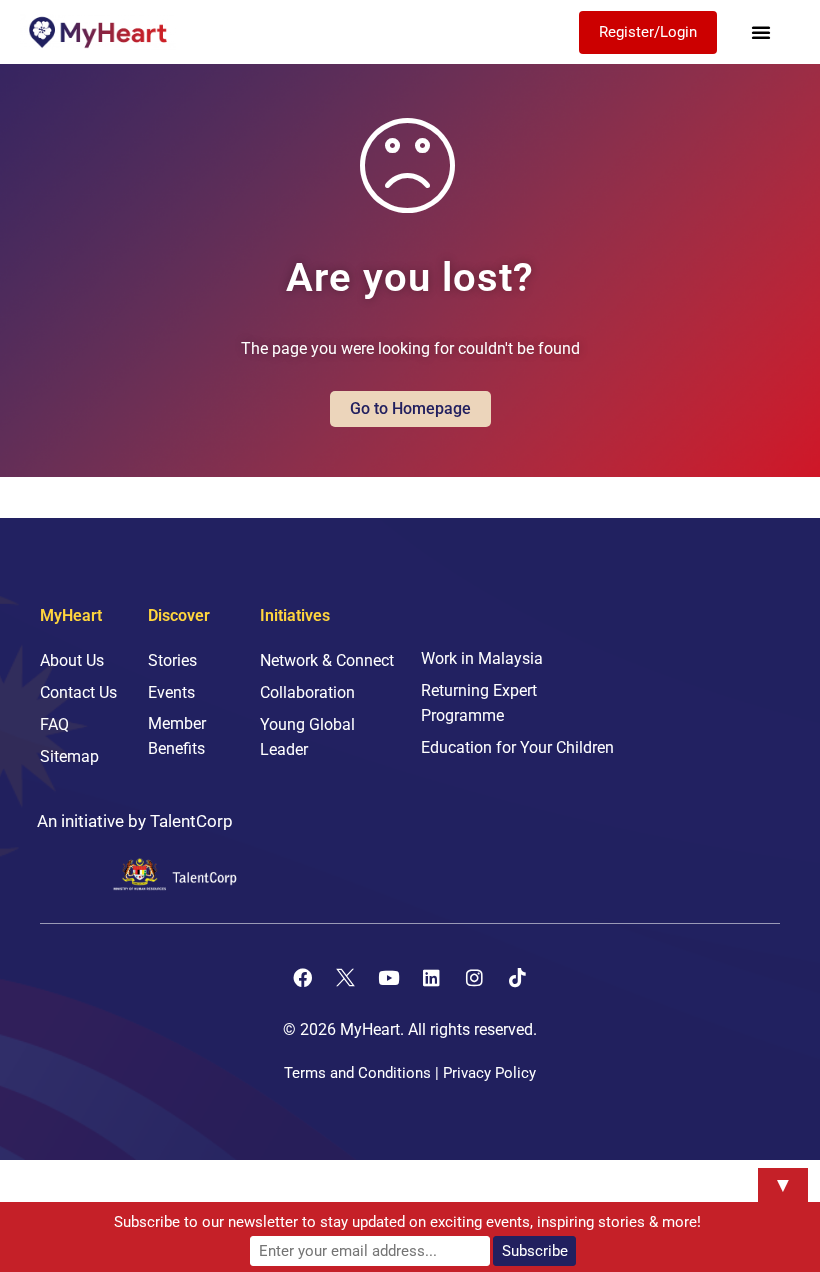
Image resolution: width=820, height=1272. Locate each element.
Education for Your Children (517, 747)
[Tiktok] (518, 978)
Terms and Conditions (357, 1073)
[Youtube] (389, 978)
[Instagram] (475, 978)
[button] (761, 32)
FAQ (54, 724)
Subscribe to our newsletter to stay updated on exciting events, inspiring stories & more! (407, 1222)
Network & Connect (327, 660)
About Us (72, 660)
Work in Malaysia (482, 658)
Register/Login (648, 32)
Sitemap (69, 756)
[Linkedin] (432, 978)
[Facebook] (303, 978)
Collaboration (307, 692)
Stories (172, 660)
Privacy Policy (489, 1073)
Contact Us (78, 692)
